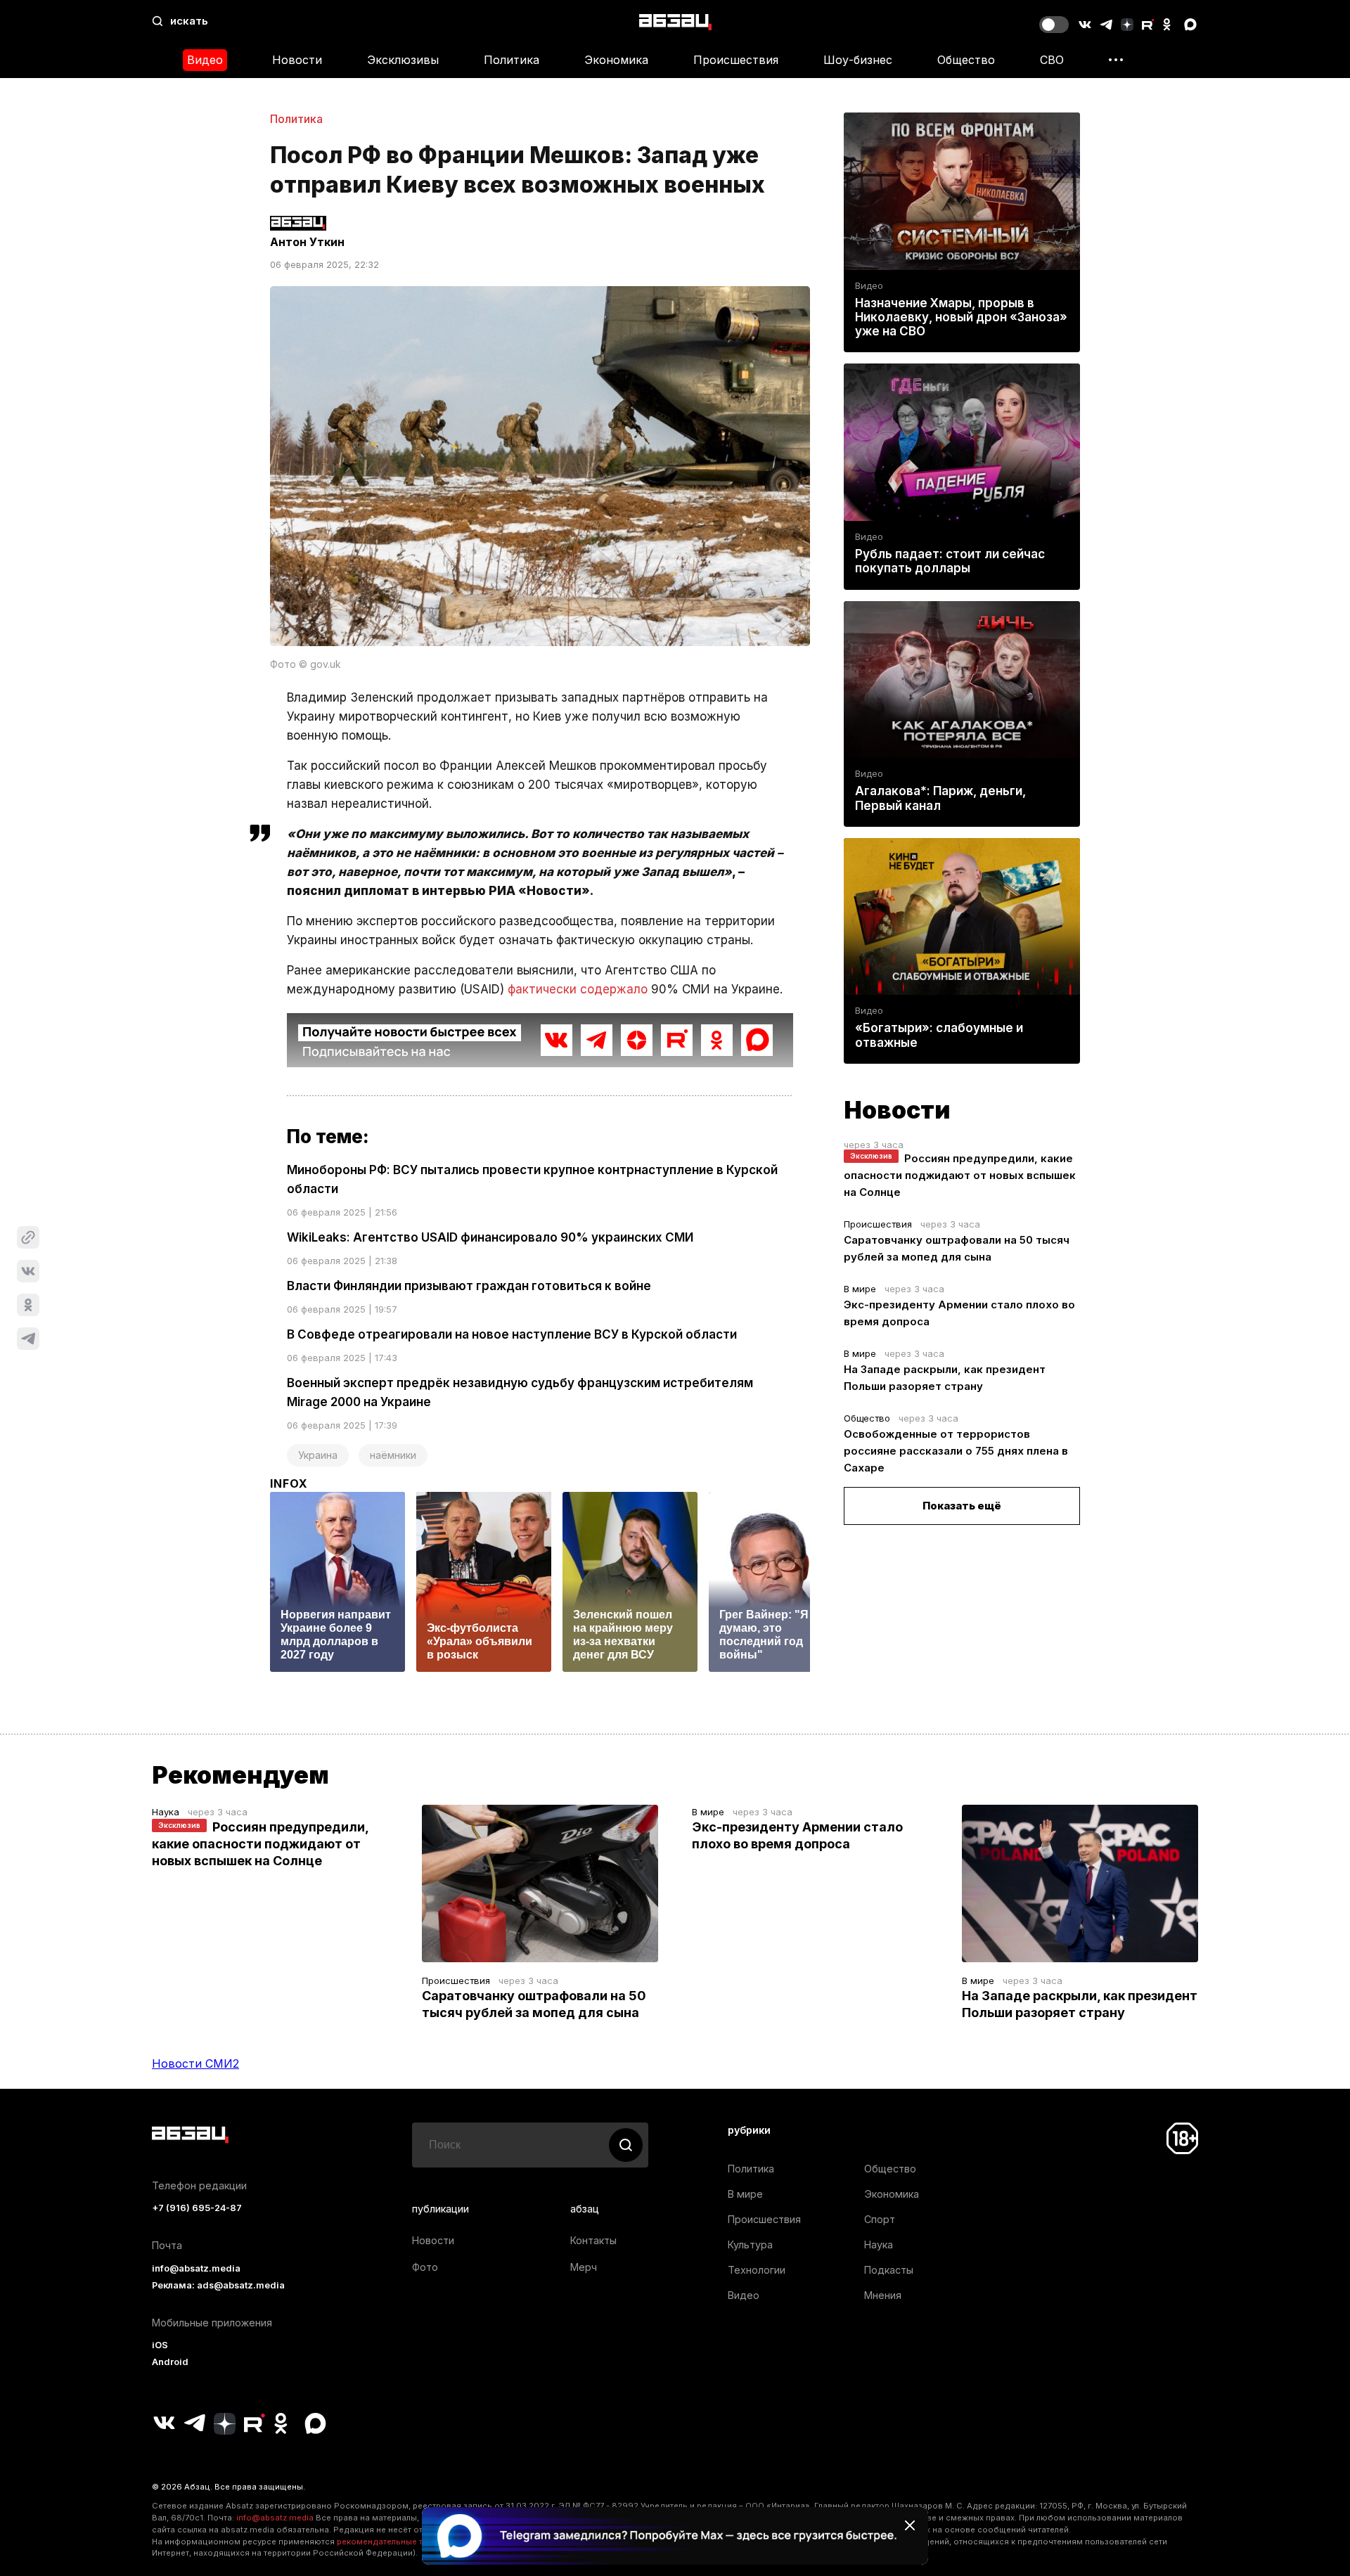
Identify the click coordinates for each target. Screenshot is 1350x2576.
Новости (297, 60)
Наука (166, 1812)
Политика (512, 60)
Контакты (593, 2240)
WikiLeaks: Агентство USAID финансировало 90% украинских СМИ (490, 1237)
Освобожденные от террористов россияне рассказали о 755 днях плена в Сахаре (956, 1451)
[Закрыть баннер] (910, 2525)
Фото (425, 2267)
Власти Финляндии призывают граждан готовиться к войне (469, 1286)
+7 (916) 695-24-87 (197, 2208)
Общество (966, 60)
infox (289, 1483)
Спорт (880, 2219)
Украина (318, 1455)
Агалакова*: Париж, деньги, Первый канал (940, 798)
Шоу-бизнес (858, 60)
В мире (860, 1289)
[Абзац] (675, 21)
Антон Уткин (307, 242)
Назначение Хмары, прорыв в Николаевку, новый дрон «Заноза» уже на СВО (961, 317)
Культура (750, 2245)
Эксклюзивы (403, 60)
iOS (160, 2345)
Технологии (757, 2270)
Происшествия (736, 60)
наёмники (393, 1455)
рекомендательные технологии (401, 2542)
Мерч (584, 2267)
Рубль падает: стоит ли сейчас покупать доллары (950, 561)
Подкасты (889, 2270)
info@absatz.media (196, 2268)
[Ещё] (1116, 60)
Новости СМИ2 (195, 2063)
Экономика (616, 60)
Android (170, 2362)
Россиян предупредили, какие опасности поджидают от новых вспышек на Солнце (960, 1175)
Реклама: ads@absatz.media (218, 2285)
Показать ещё (962, 1506)
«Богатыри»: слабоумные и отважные (939, 1035)
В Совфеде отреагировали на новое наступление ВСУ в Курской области (512, 1334)
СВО (1052, 60)
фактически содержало (578, 989)
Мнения (883, 2295)
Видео (205, 60)
